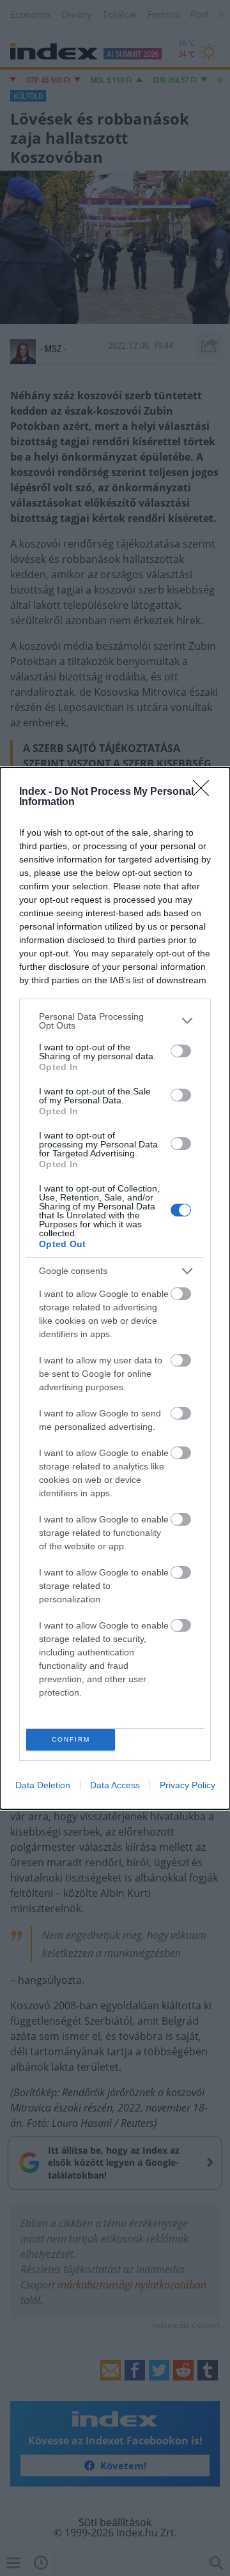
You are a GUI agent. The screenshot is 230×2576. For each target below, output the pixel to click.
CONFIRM (71, 1739)
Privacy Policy (188, 1785)
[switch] (181, 1051)
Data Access (115, 1785)
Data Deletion (43, 1785)
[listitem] (115, 1021)
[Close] (205, 792)
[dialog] (115, 1288)
